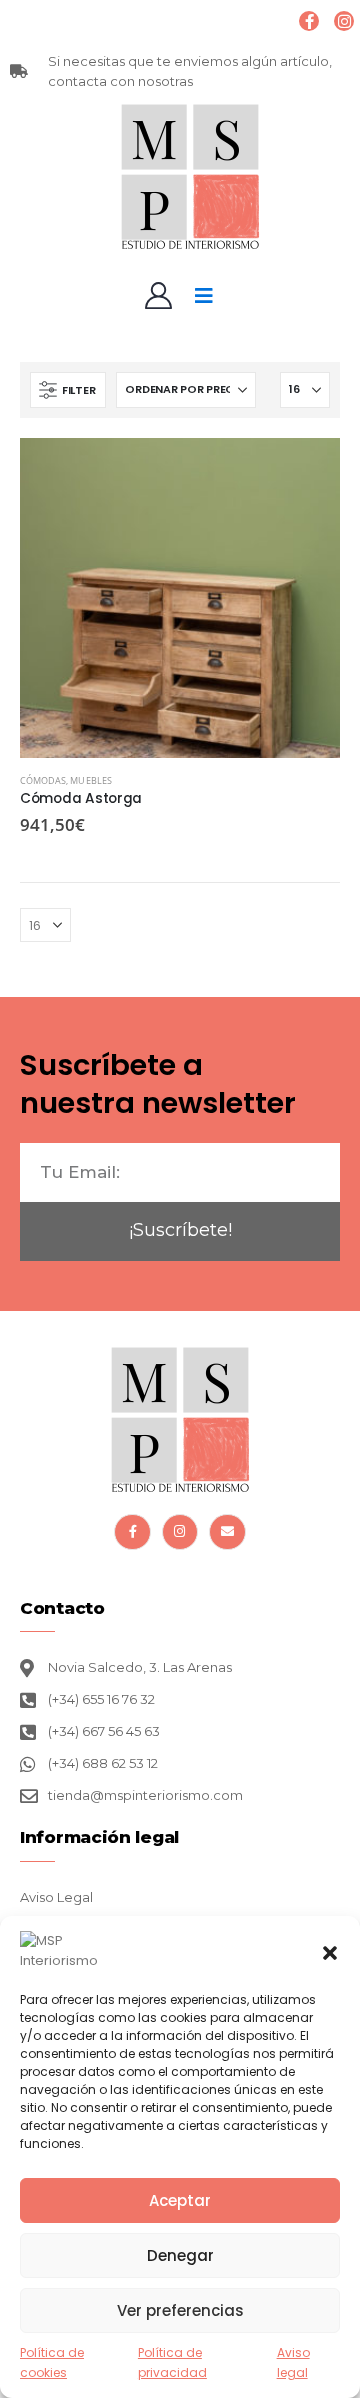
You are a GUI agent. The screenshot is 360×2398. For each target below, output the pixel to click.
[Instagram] (344, 21)
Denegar (180, 2255)
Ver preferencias (180, 2310)
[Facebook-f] (132, 1532)
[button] (330, 1951)
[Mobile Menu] (204, 296)
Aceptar (180, 2200)
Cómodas (43, 780)
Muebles (90, 780)
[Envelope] (227, 1532)
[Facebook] (309, 21)
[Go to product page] (180, 598)
